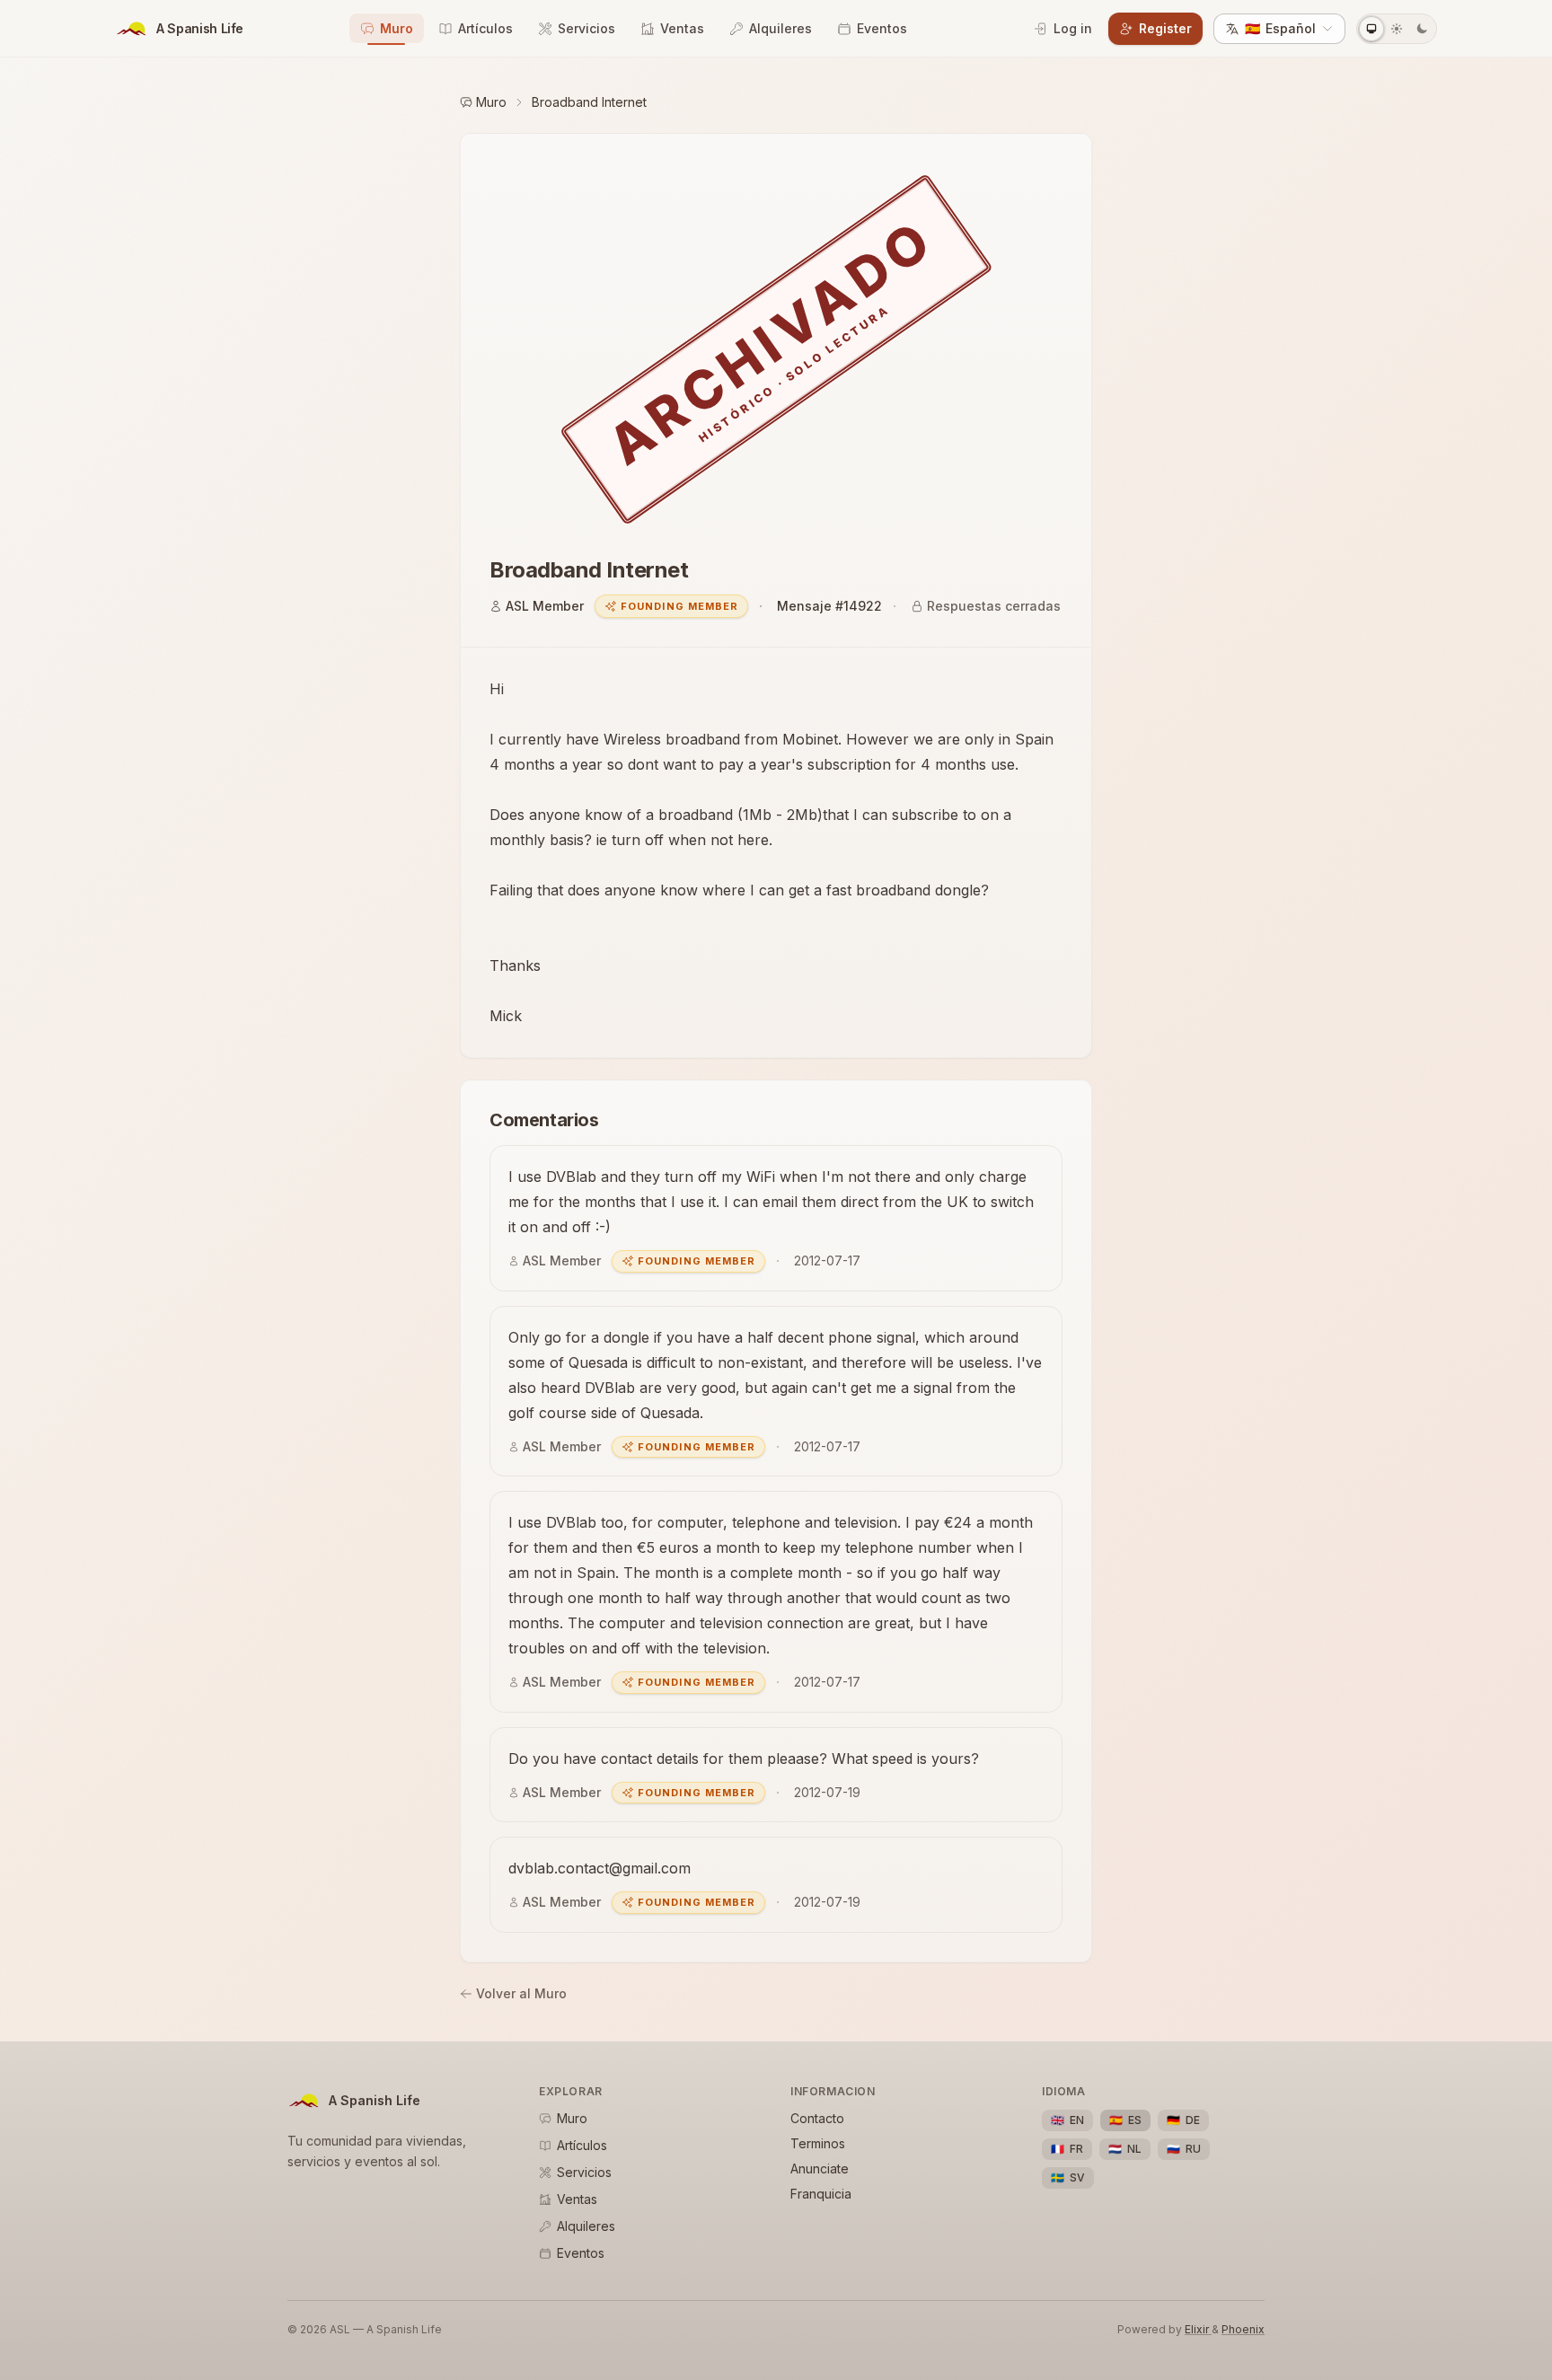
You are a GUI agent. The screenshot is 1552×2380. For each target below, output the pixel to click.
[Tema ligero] (1397, 29)
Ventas (682, 28)
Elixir (1198, 2329)
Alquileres (780, 28)
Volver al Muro (521, 1993)
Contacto (817, 2118)
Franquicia (821, 2194)
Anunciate (820, 2168)
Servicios (586, 28)
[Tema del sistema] (1371, 29)
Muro (397, 28)
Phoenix (1243, 2329)
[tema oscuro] (1422, 29)
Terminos (818, 2143)
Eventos (882, 28)
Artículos (485, 28)
